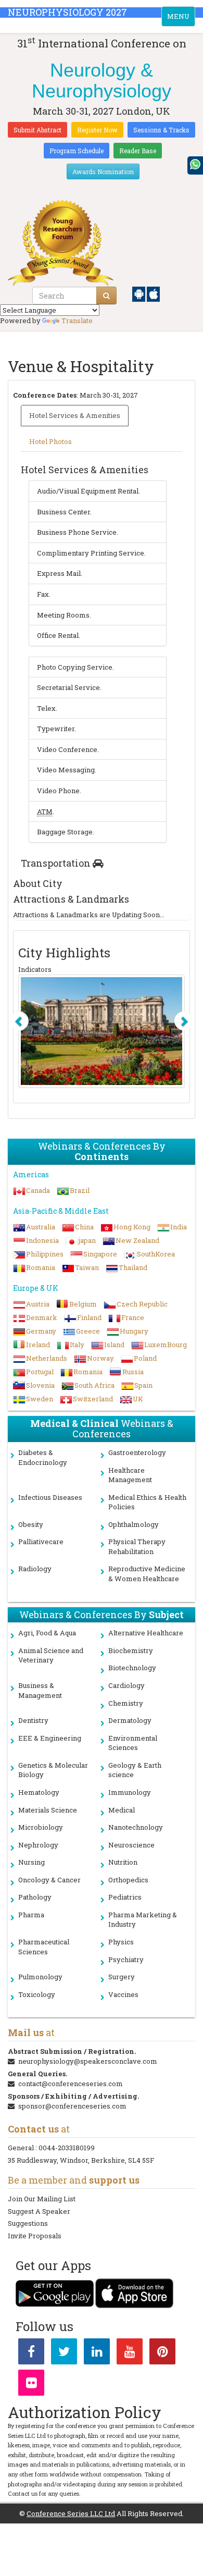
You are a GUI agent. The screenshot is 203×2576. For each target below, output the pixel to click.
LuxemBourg (166, 1345)
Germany (41, 1331)
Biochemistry (131, 1650)
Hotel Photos (50, 441)
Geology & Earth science (135, 1770)
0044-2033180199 (67, 2148)
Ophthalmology (134, 1524)
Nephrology (38, 1845)
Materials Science (48, 1810)
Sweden (40, 1399)
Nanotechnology (136, 1827)
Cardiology (126, 1685)
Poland (145, 1358)
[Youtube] (130, 2353)
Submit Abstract (37, 130)
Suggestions (28, 2223)
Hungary (134, 1331)
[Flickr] (31, 2385)
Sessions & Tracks (161, 130)
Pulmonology (40, 1977)
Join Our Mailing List (42, 2199)
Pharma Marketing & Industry (143, 1920)
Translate (77, 321)
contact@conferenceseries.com (71, 2084)
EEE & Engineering (50, 1738)
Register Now (97, 130)
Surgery (122, 1977)
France (133, 1317)
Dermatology (130, 1720)
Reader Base (138, 151)
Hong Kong (132, 1227)
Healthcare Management (130, 1475)
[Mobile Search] (106, 295)
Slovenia (40, 1385)
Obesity (31, 1524)
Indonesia (42, 1240)
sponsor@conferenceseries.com (72, 2106)
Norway (100, 1358)
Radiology (35, 1569)
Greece (88, 1331)
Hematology (39, 1792)
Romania (41, 1267)
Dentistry (33, 1720)
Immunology (130, 1792)
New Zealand (137, 1240)
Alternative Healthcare (146, 1633)
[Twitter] (64, 2353)
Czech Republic (142, 1304)
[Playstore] (139, 293)
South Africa (94, 1385)
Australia (41, 1227)
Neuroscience (131, 1845)
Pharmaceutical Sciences (44, 1947)
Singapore (100, 1254)
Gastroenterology (137, 1452)
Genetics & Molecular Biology (53, 1770)
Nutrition (123, 1862)
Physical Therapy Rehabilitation (137, 1546)
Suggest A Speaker (39, 2211)
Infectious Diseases (50, 1497)
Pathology (35, 1897)
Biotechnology (132, 1668)
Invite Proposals (35, 2236)
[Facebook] (31, 2353)
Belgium (83, 1304)
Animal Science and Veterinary (51, 1655)
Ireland (38, 1345)
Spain (143, 1385)
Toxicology (37, 1994)
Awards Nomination (103, 171)
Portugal (40, 1372)
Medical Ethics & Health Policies (147, 1502)
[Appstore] (153, 293)
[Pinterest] (162, 2353)
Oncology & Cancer (49, 1880)
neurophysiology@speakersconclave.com (88, 2061)
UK (138, 1399)
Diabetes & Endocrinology (43, 1457)
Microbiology (41, 1827)
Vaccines (123, 1994)
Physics (121, 1942)
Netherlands (47, 1358)
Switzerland (93, 1399)
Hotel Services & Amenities (75, 415)
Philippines (45, 1254)
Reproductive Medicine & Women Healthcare (147, 1574)
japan (87, 1240)
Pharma (31, 1915)
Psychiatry (126, 1959)
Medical (122, 1810)
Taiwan (87, 1267)
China (84, 1227)
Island (114, 1345)
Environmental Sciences (133, 1743)
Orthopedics (128, 1880)
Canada (38, 1190)
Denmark (42, 1317)
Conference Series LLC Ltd (71, 2513)
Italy (77, 1345)
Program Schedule (77, 151)
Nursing (31, 1862)
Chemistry (126, 1703)
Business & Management (40, 1690)
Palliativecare (41, 1542)
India (179, 1227)
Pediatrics (125, 1897)
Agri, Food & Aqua (47, 1633)
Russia (133, 1372)
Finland (89, 1317)
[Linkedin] (97, 2353)
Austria (38, 1304)
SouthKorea (156, 1254)
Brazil (80, 1190)
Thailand (133, 1267)
